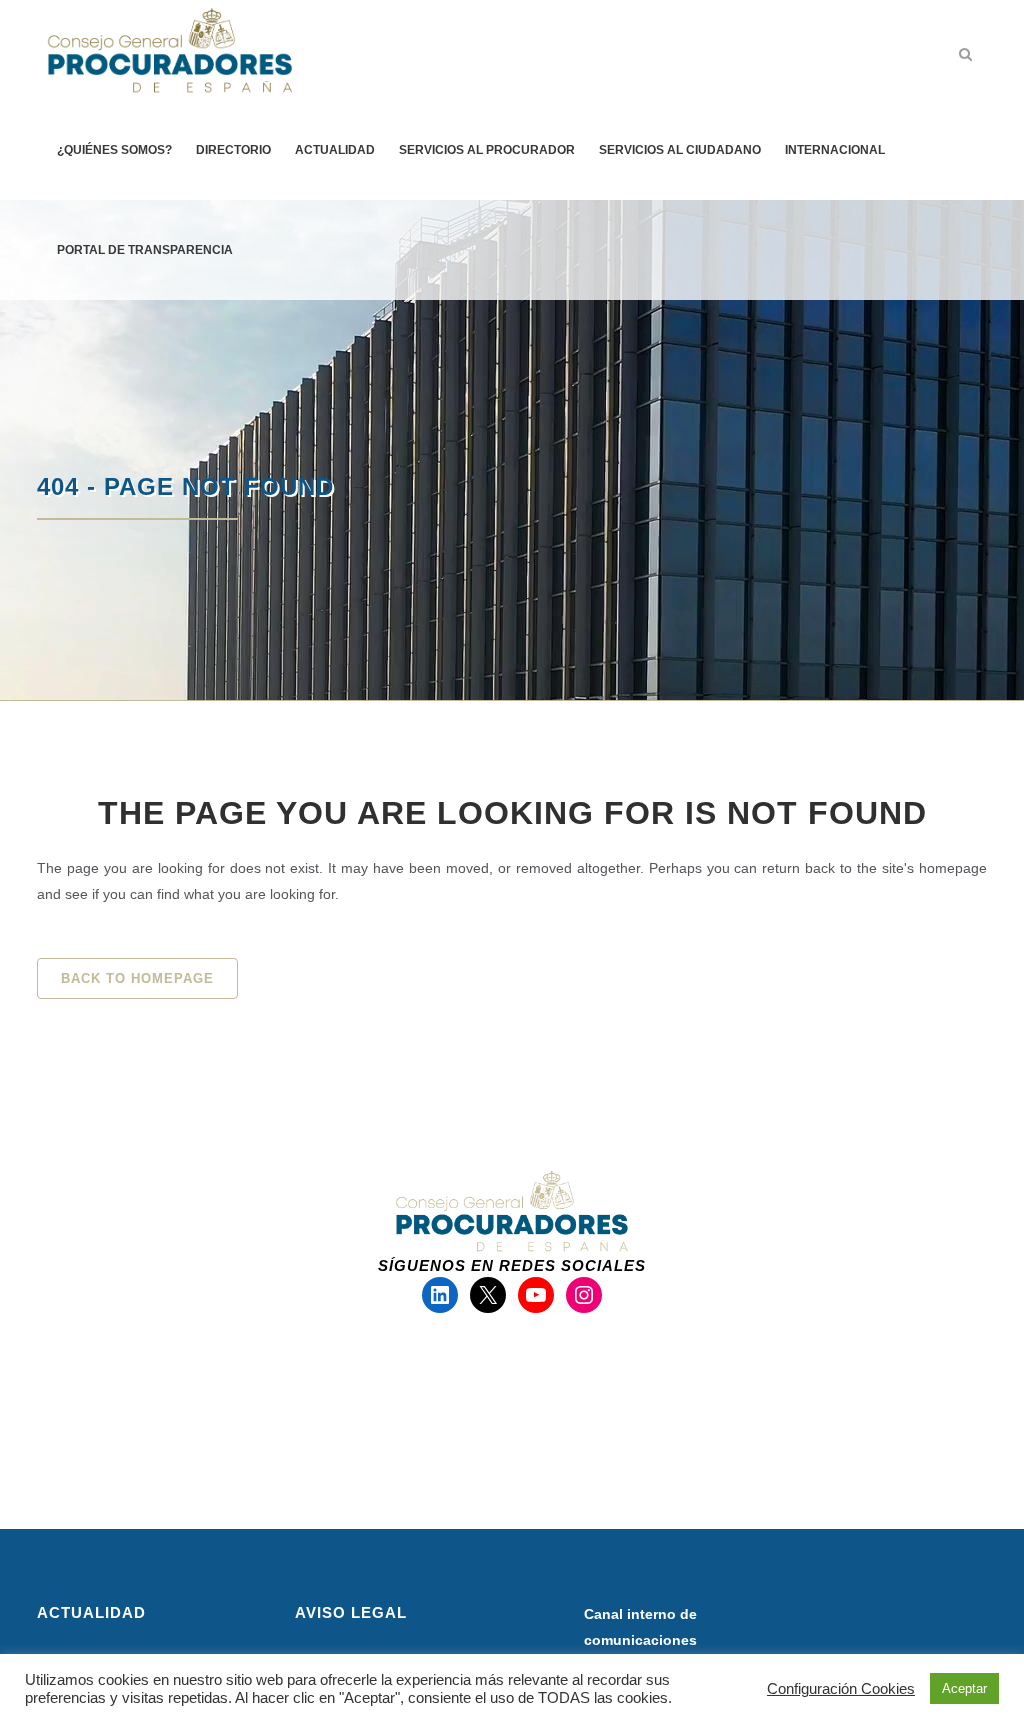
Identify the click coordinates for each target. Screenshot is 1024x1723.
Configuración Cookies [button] (841, 1689)
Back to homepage (137, 978)
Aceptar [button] (964, 1688)
